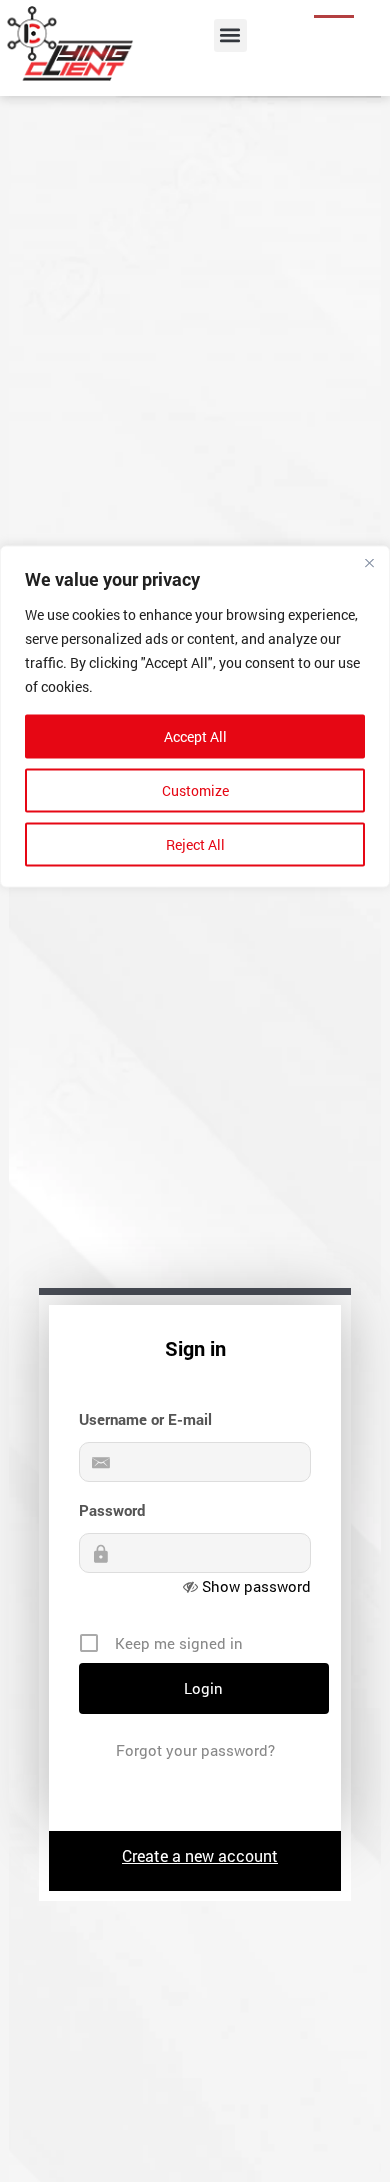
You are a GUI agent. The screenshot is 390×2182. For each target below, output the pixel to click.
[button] (230, 35)
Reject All (195, 844)
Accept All (195, 736)
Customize (195, 790)
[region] (195, 1091)
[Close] (369, 563)
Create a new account (200, 1855)
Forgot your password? (195, 1750)
